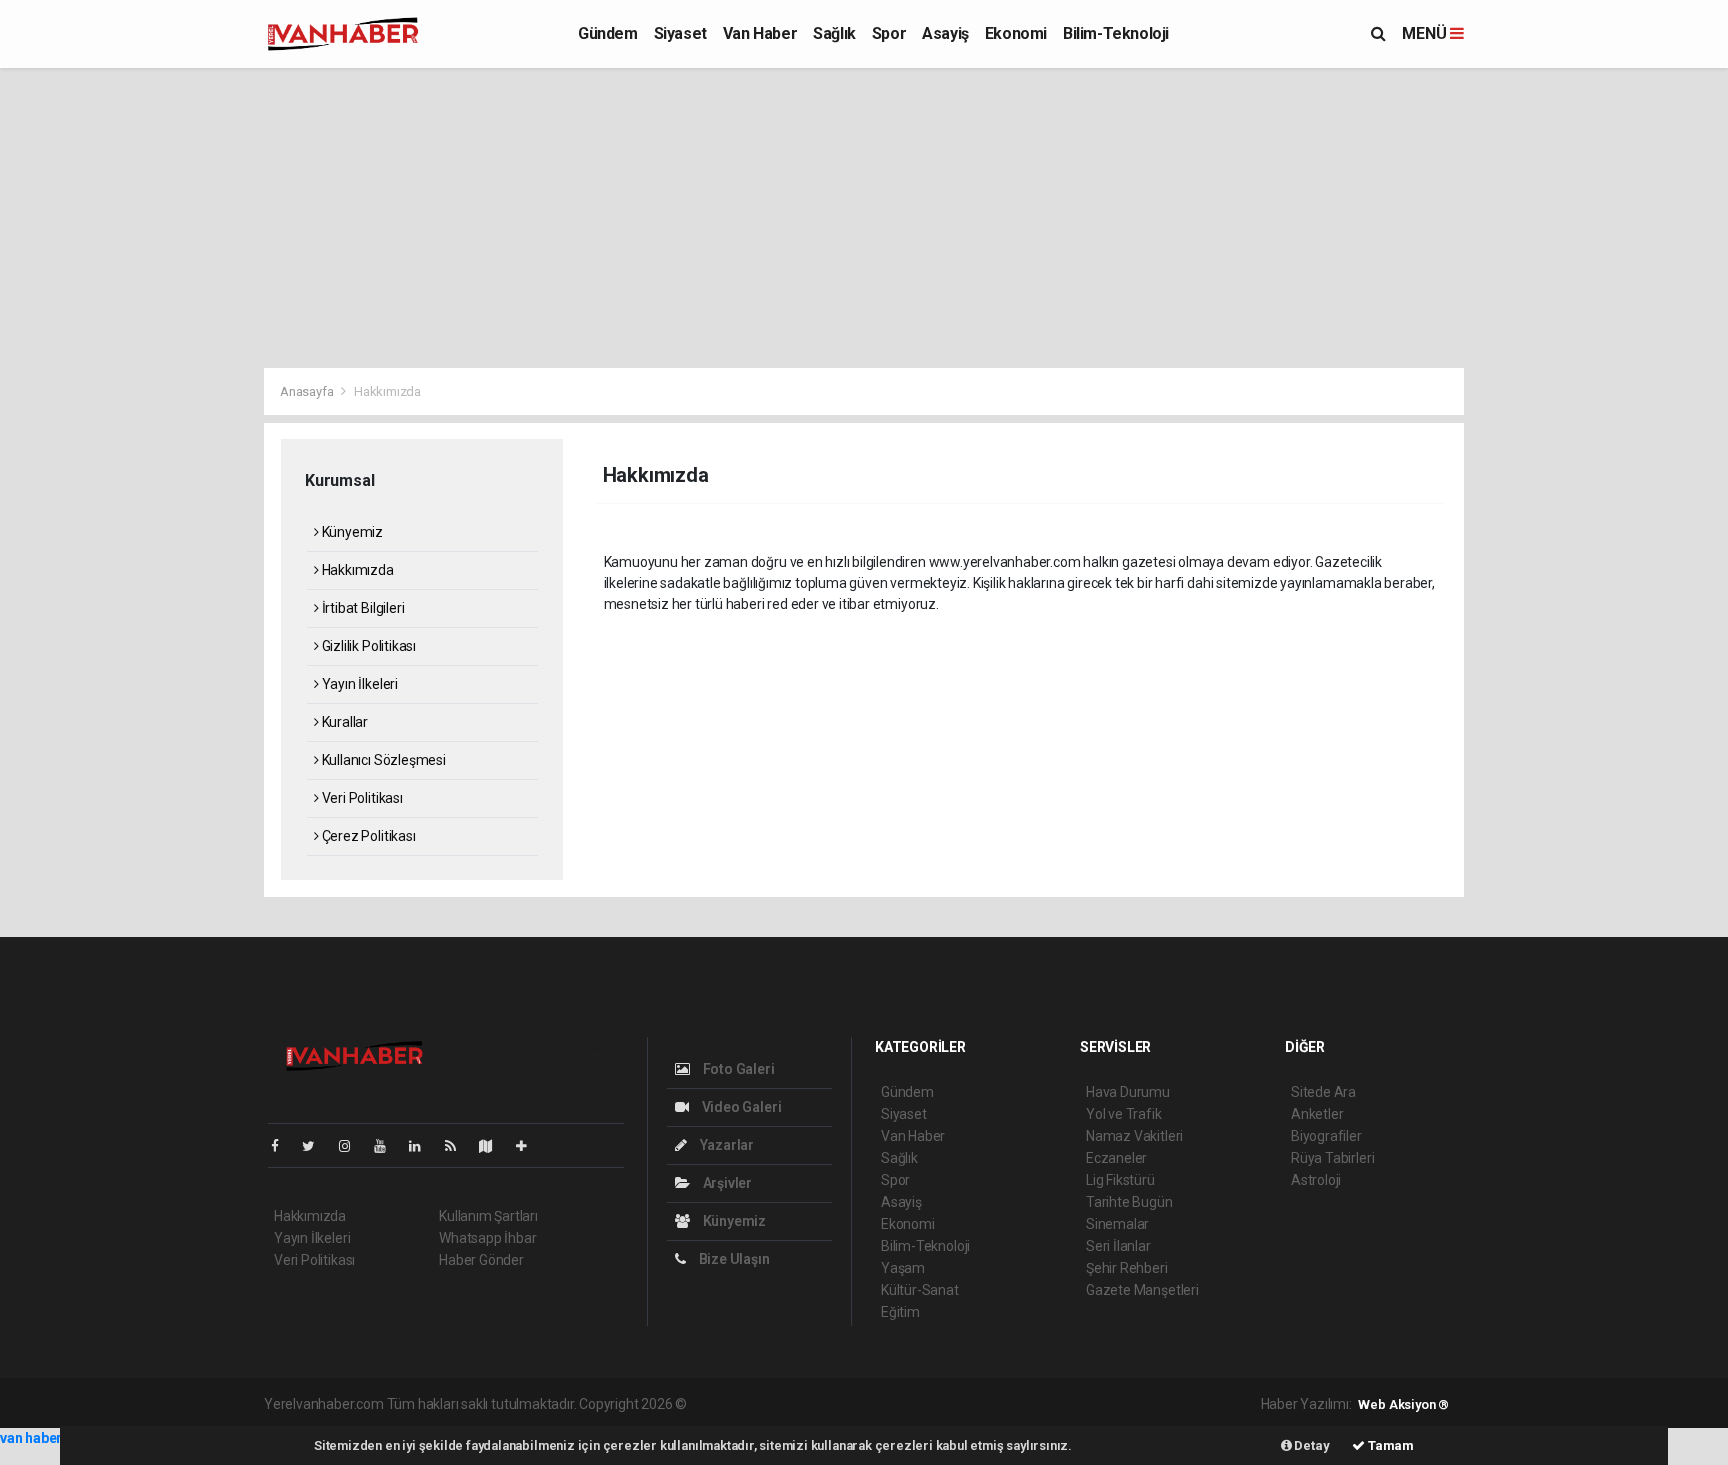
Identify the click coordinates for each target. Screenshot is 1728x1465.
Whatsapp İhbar (487, 1238)
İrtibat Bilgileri (361, 608)
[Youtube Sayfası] (388, 1146)
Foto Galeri (737, 1069)
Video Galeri (740, 1107)
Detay (1311, 1445)
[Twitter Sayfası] (316, 1146)
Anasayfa (308, 391)
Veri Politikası (361, 798)
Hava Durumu (1128, 1092)
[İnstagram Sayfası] (353, 1146)
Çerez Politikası (367, 836)
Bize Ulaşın (733, 1259)
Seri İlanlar (1118, 1246)
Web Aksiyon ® (1403, 1404)
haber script (1057, 1404)
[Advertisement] (864, 218)
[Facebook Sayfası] (283, 1146)
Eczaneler (1116, 1158)
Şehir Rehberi (1127, 1268)
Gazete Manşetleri (1142, 1290)
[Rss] (458, 1146)
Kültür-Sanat (920, 1290)
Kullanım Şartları (488, 1216)
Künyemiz (351, 532)
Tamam (1389, 1445)
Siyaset (680, 33)
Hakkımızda (356, 570)
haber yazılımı (732, 1404)
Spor (889, 33)
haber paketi (816, 1404)
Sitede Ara (1323, 1092)
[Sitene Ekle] (529, 1146)
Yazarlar (725, 1145)
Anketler (1317, 1114)
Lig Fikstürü (1120, 1180)
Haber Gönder (481, 1260)
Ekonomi (1016, 33)
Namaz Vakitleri (1134, 1136)
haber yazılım (977, 1404)
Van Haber (760, 33)
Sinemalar (1117, 1224)
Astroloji (1316, 1180)
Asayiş (945, 33)
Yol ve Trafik (1124, 1114)
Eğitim (900, 1312)
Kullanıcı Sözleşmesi (382, 760)
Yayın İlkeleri (358, 684)
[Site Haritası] (494, 1146)
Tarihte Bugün (1129, 1202)
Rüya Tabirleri (1332, 1158)
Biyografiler (1326, 1136)
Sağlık (834, 33)
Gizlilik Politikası (367, 646)
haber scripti (896, 1404)
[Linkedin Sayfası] (423, 1146)
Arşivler (726, 1183)
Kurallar (343, 722)
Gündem (608, 33)
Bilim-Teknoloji (1116, 33)
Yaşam (903, 1268)
